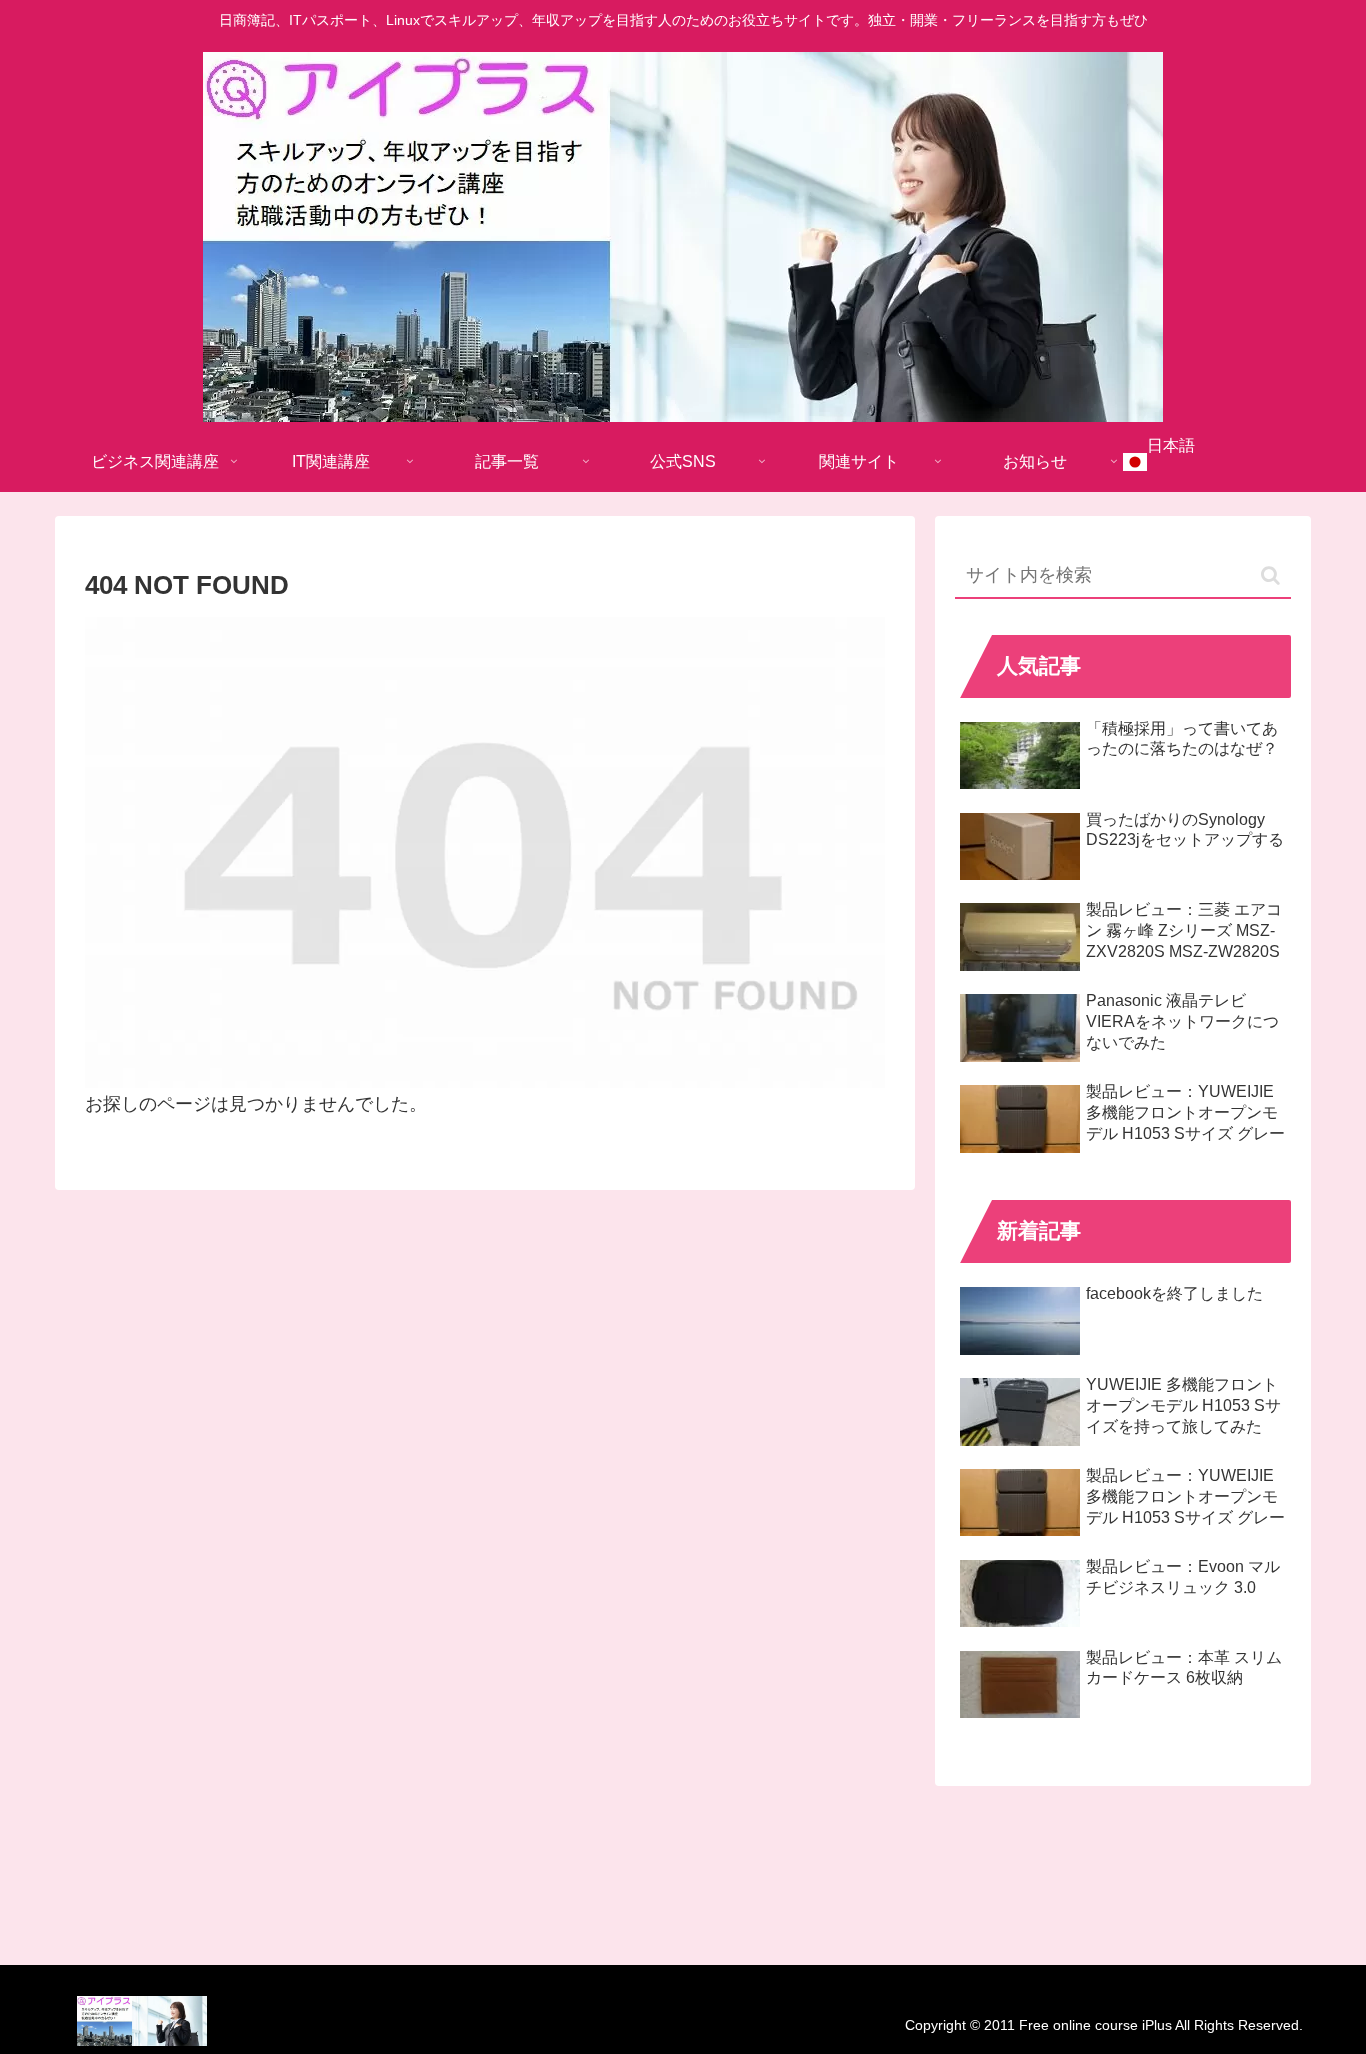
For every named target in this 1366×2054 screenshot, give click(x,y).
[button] (1270, 575)
